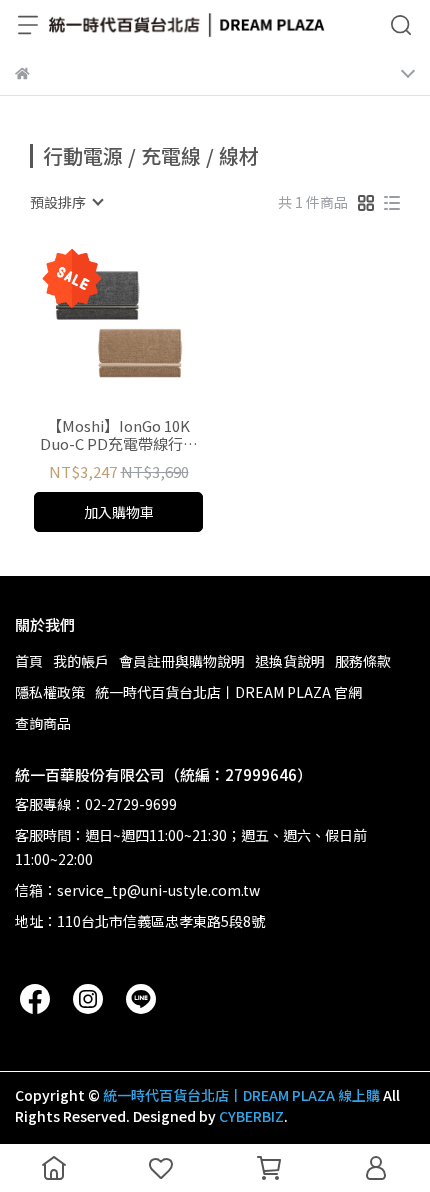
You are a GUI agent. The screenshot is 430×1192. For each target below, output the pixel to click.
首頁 (29, 661)
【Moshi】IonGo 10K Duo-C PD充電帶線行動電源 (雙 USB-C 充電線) (119, 435)
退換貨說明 (290, 661)
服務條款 (363, 661)
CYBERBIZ (251, 1116)
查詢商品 (43, 723)
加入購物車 (119, 512)
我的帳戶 (81, 661)
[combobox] (66, 202)
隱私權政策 (50, 692)
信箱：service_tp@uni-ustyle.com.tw (137, 890)
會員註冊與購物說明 (182, 661)
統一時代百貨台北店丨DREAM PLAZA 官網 (228, 692)
